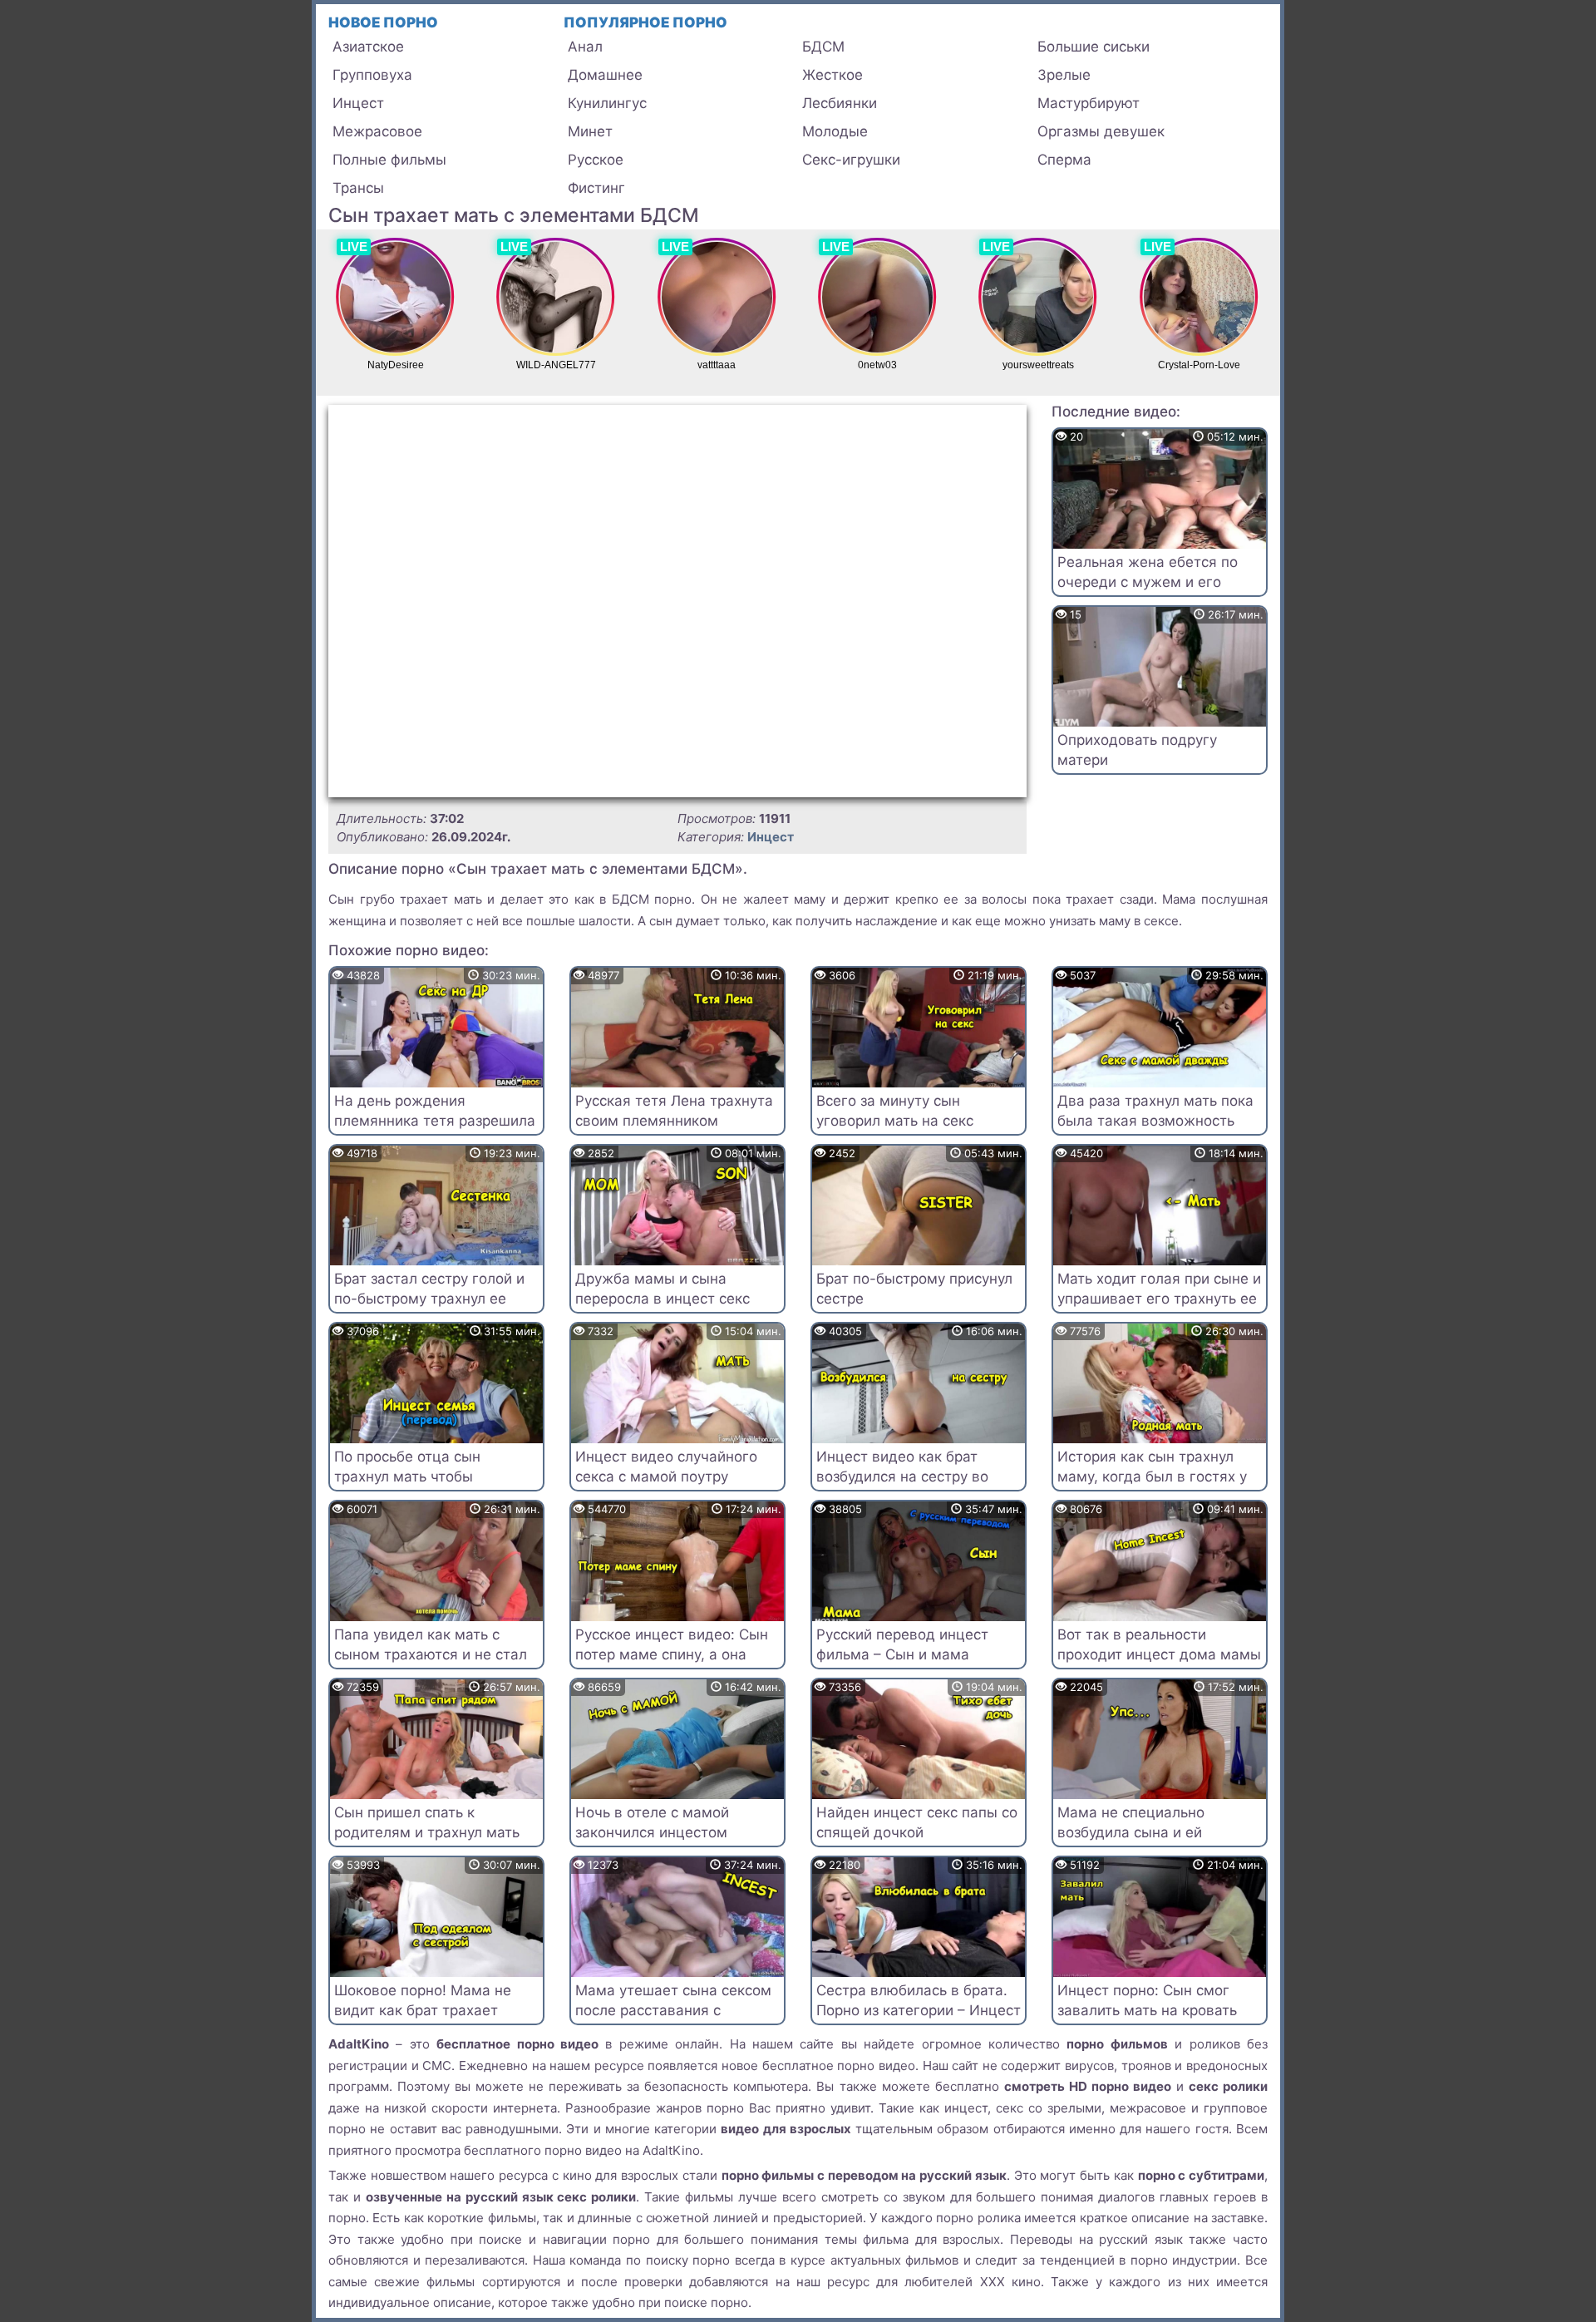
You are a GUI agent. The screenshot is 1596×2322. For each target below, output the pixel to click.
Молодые (835, 131)
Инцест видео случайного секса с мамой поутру (666, 1467)
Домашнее (605, 75)
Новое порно (383, 22)
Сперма (1064, 160)
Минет (590, 131)
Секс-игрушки (851, 160)
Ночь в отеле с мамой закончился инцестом (652, 1822)
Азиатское (368, 47)
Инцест (358, 103)
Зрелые (1064, 75)
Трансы (358, 188)
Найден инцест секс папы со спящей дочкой (917, 1822)
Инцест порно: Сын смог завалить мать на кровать (1147, 2000)
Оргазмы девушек (1101, 131)
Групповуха (372, 75)
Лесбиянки (840, 103)
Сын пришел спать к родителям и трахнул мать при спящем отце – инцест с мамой (433, 1842)
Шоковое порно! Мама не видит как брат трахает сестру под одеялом (423, 2010)
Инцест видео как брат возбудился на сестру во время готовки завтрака (902, 1477)
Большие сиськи (1094, 47)
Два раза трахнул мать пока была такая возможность (1155, 1111)
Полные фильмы (389, 160)
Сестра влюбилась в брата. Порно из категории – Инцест (919, 2000)
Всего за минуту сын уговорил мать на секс (895, 1111)
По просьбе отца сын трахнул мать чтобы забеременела (407, 1477)
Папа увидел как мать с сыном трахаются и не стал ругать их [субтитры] (431, 1654)
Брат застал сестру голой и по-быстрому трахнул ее (429, 1289)
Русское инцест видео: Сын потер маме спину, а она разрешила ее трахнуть (672, 1654)
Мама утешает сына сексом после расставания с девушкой (673, 2010)
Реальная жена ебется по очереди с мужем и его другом (1148, 582)
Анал (585, 47)
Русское (596, 160)
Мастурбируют (1089, 103)
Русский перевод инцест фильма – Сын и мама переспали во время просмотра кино (902, 1664)
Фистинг (596, 188)
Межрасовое (377, 131)
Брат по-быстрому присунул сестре (914, 1289)
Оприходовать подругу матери (1137, 750)
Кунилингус (607, 103)
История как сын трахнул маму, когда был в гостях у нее (1152, 1477)
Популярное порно (645, 22)
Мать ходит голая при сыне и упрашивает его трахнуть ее (1159, 1289)
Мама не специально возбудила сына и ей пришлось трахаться (1131, 1832)
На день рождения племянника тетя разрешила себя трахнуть (435, 1121)
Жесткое (832, 75)
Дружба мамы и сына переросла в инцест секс (663, 1289)
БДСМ (823, 47)
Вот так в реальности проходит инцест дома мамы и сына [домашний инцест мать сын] (1159, 1664)
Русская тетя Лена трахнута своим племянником (674, 1111)
